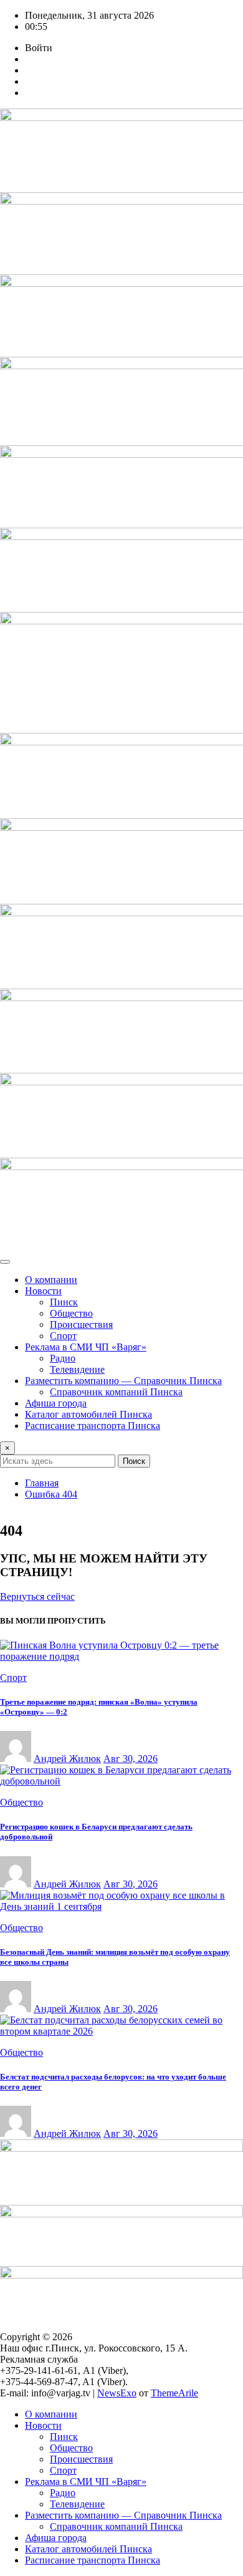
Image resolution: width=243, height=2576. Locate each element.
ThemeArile (174, 2393)
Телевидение (77, 1369)
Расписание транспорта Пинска (93, 1426)
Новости (43, 1291)
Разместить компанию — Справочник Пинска (123, 1381)
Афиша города (56, 1403)
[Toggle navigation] (5, 1262)
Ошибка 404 (51, 1494)
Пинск (64, 1302)
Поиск (134, 1461)
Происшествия (81, 1324)
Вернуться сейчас (37, 1596)
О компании (51, 1280)
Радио (63, 1358)
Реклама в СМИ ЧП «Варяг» (86, 1347)
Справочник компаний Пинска (116, 1392)
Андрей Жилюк (67, 1759)
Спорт (63, 1336)
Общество (71, 1313)
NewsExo (117, 2393)
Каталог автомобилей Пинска (88, 1414)
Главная (42, 1483)
